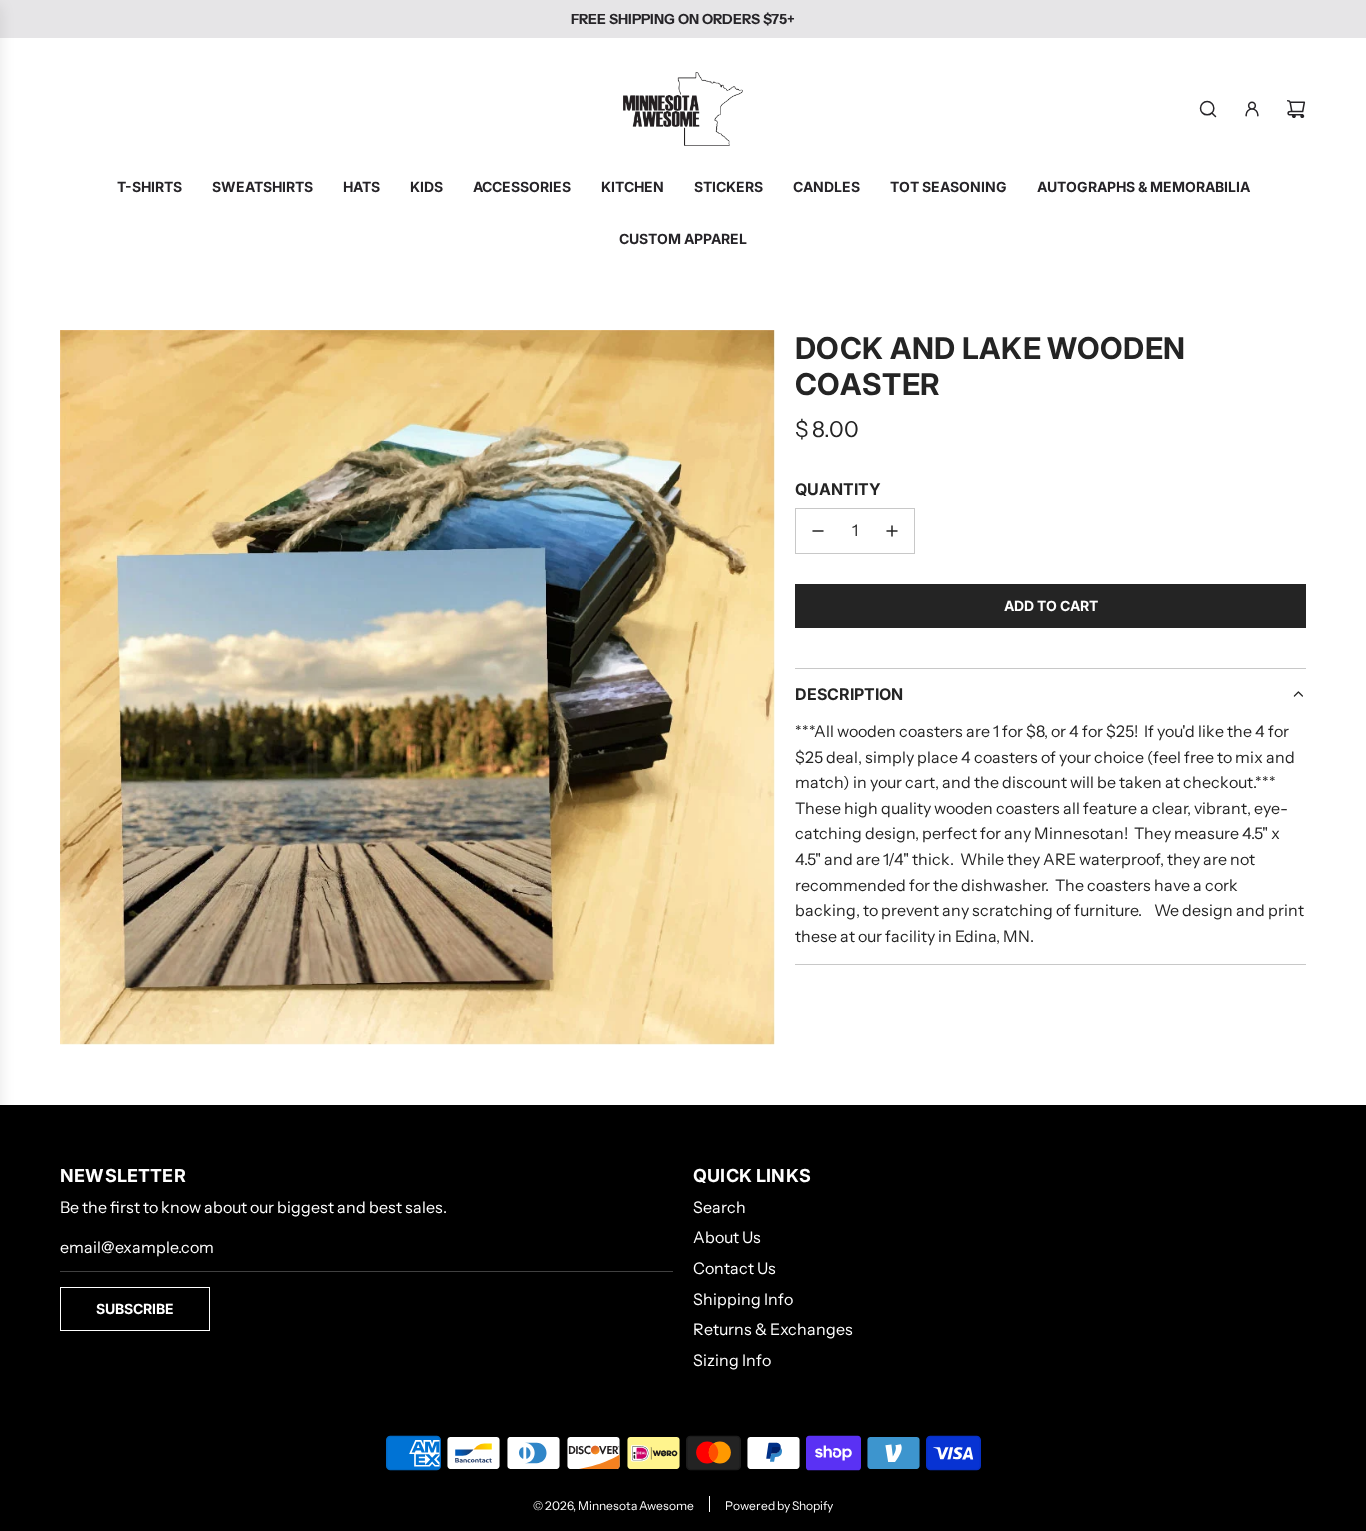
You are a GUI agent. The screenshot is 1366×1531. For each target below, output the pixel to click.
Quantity (838, 489)
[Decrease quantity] (818, 531)
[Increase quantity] (892, 531)
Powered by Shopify (779, 1505)
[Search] (1208, 109)
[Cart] (1296, 109)
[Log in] (1252, 109)
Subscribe (135, 1308)
